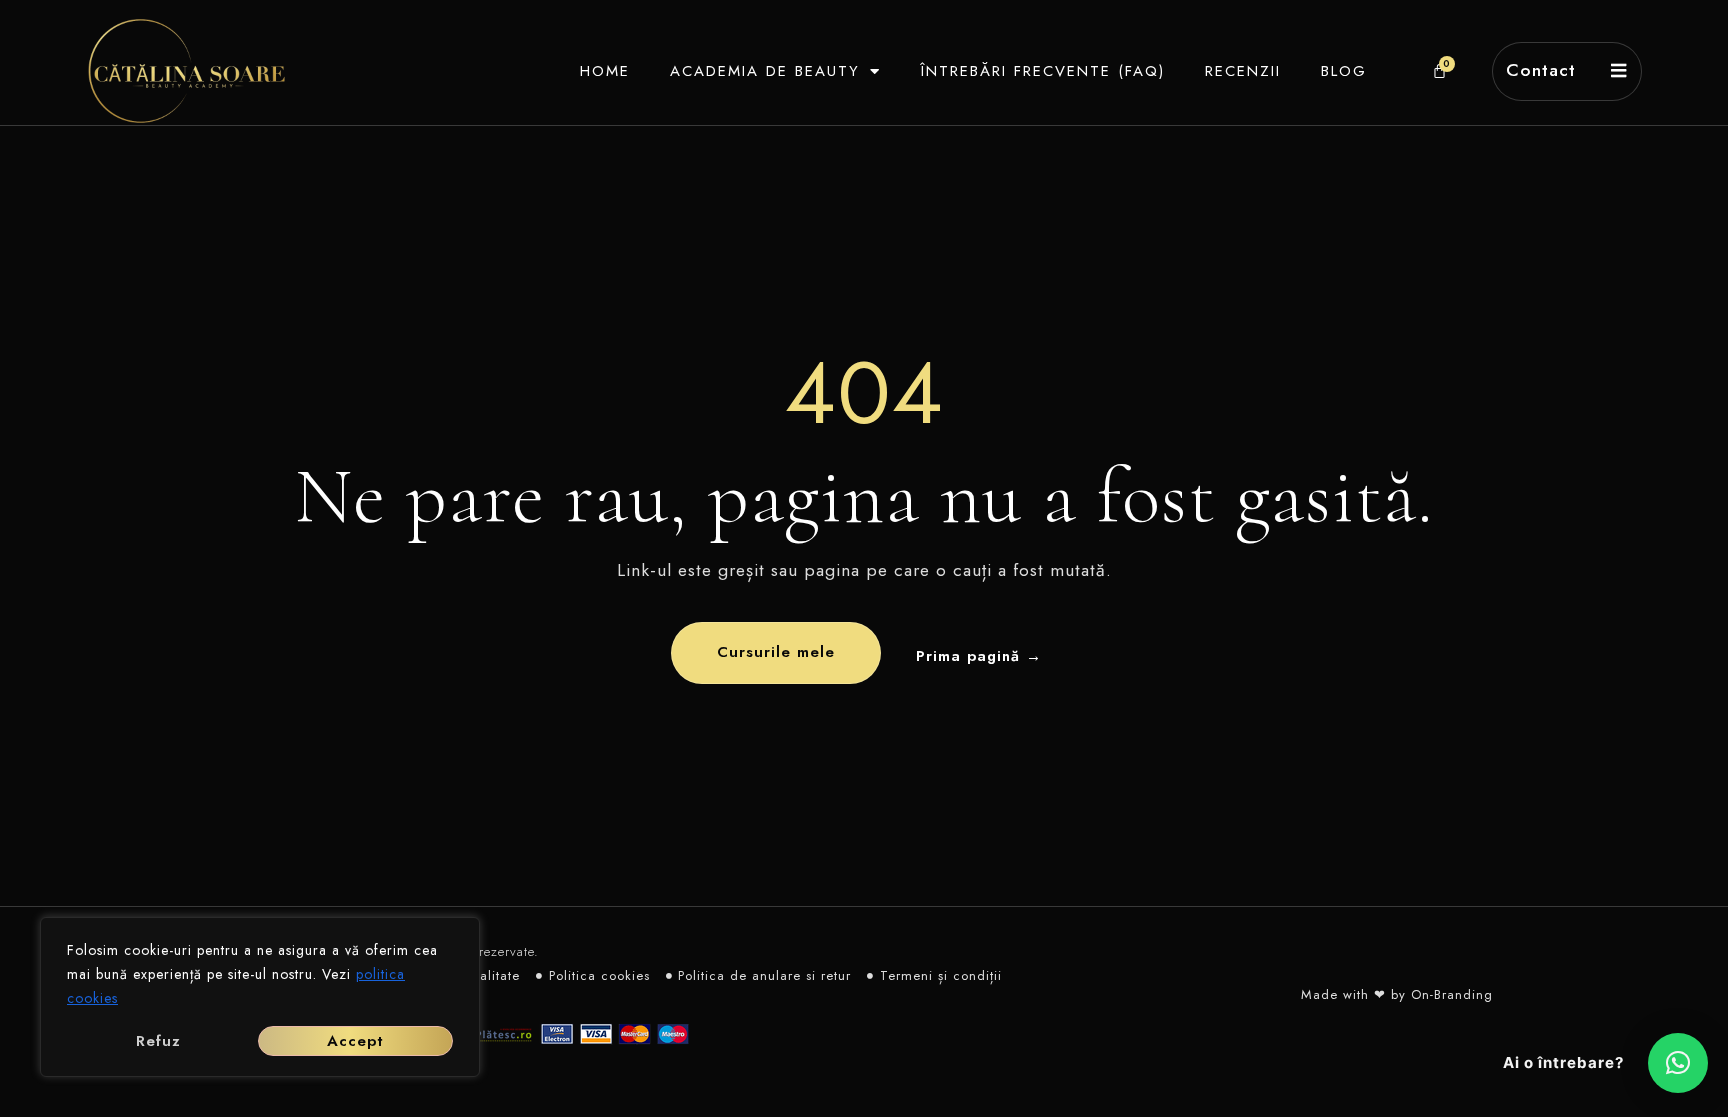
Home (605, 71)
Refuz (158, 1041)
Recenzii (1243, 71)
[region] (260, 997)
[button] (1678, 1063)
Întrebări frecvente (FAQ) (1043, 71)
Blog (1344, 71)
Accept (355, 1041)
